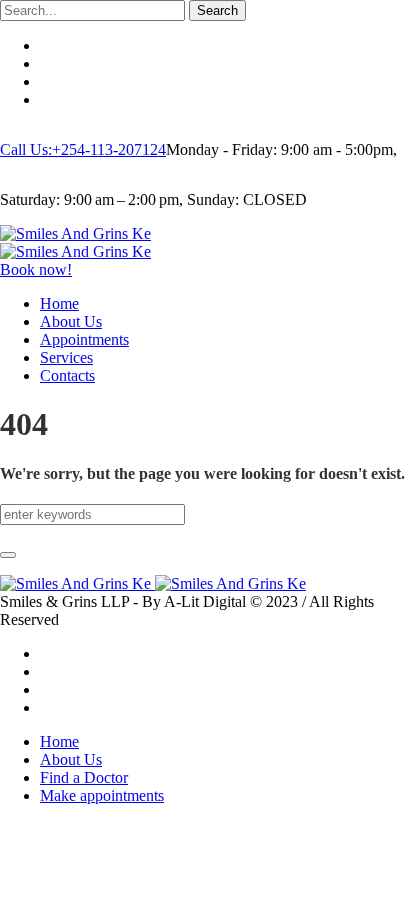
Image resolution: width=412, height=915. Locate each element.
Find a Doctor (84, 777)
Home (59, 741)
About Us (71, 759)
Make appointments (102, 795)
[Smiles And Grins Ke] (75, 242)
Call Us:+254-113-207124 (83, 149)
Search (217, 10)
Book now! (36, 269)
